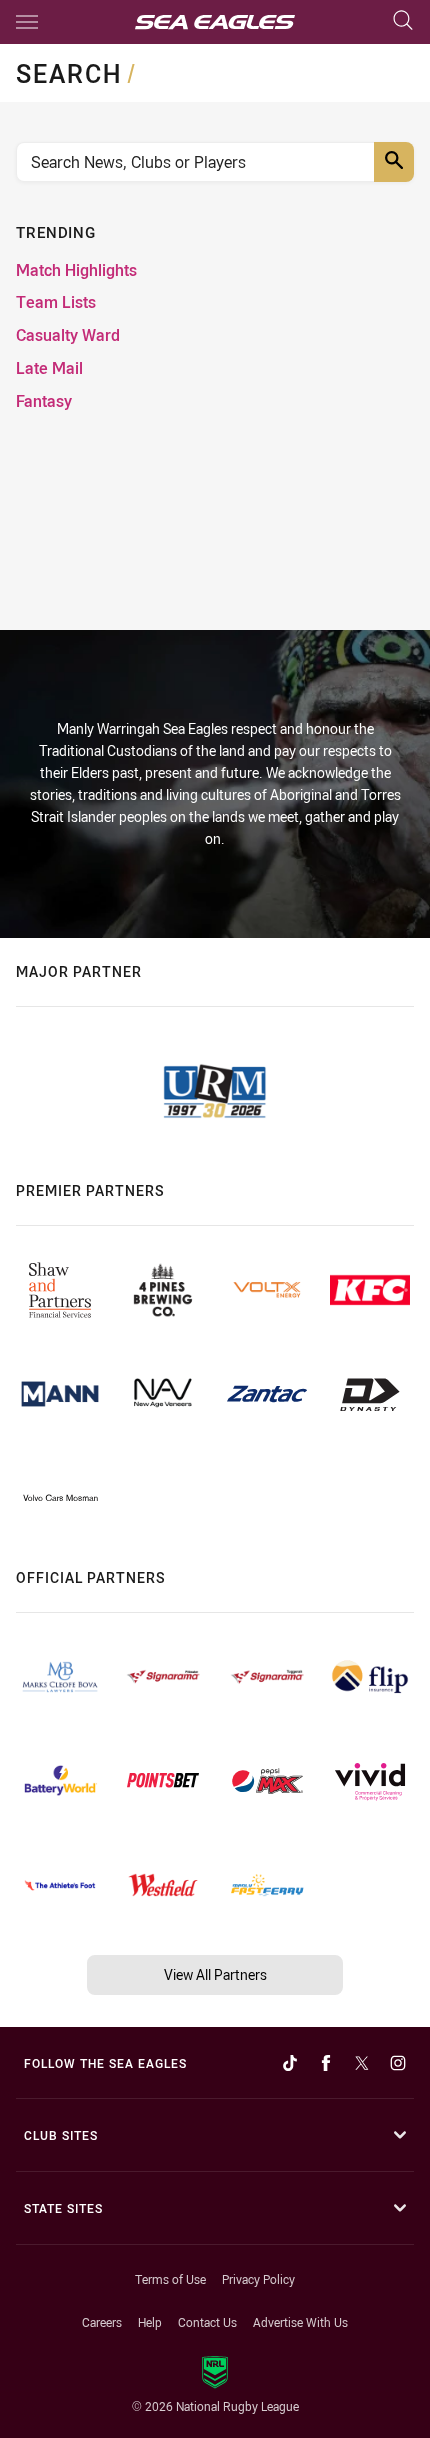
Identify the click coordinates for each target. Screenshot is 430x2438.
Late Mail (49, 368)
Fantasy (44, 401)
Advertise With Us (300, 2322)
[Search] (403, 21)
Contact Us (207, 2322)
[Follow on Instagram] (398, 2063)
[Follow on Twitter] (362, 2063)
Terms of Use (170, 2279)
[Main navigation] (27, 22)
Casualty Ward (68, 335)
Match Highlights (76, 270)
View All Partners (215, 1974)
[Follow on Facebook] (326, 2063)
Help (150, 2322)
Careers (102, 2322)
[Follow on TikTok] (290, 2063)
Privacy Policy (258, 2279)
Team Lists (56, 302)
